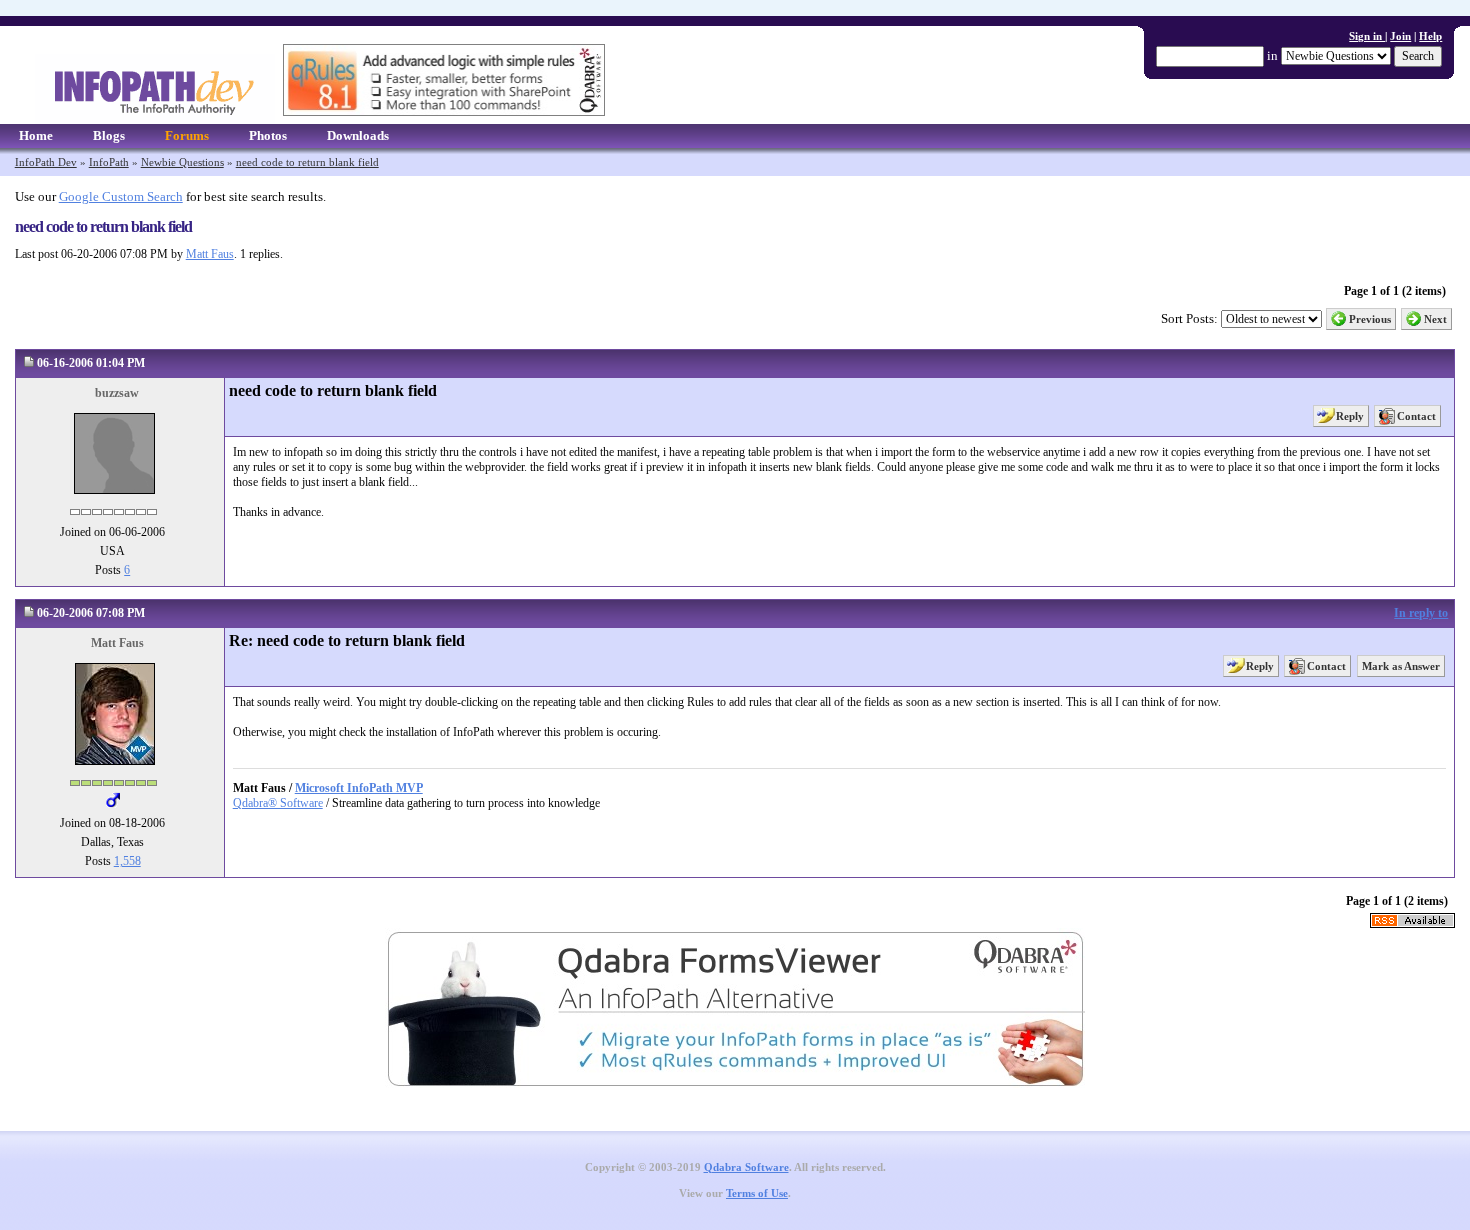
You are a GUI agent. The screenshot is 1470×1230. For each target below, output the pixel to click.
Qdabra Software (746, 1167)
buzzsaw (117, 393)
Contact (1416, 416)
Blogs (109, 135)
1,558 (127, 861)
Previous (1370, 319)
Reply (1350, 416)
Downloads (358, 135)
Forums (187, 135)
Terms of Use (757, 1193)
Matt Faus (210, 254)
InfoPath (109, 162)
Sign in (1367, 36)
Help (1430, 36)
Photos (268, 135)
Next (1435, 319)
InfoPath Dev (46, 162)
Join (1400, 36)
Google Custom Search (121, 196)
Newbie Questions (182, 162)
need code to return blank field (307, 162)
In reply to (1421, 613)
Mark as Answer (1401, 666)
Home (36, 135)
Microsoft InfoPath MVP (359, 788)
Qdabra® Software (278, 803)
